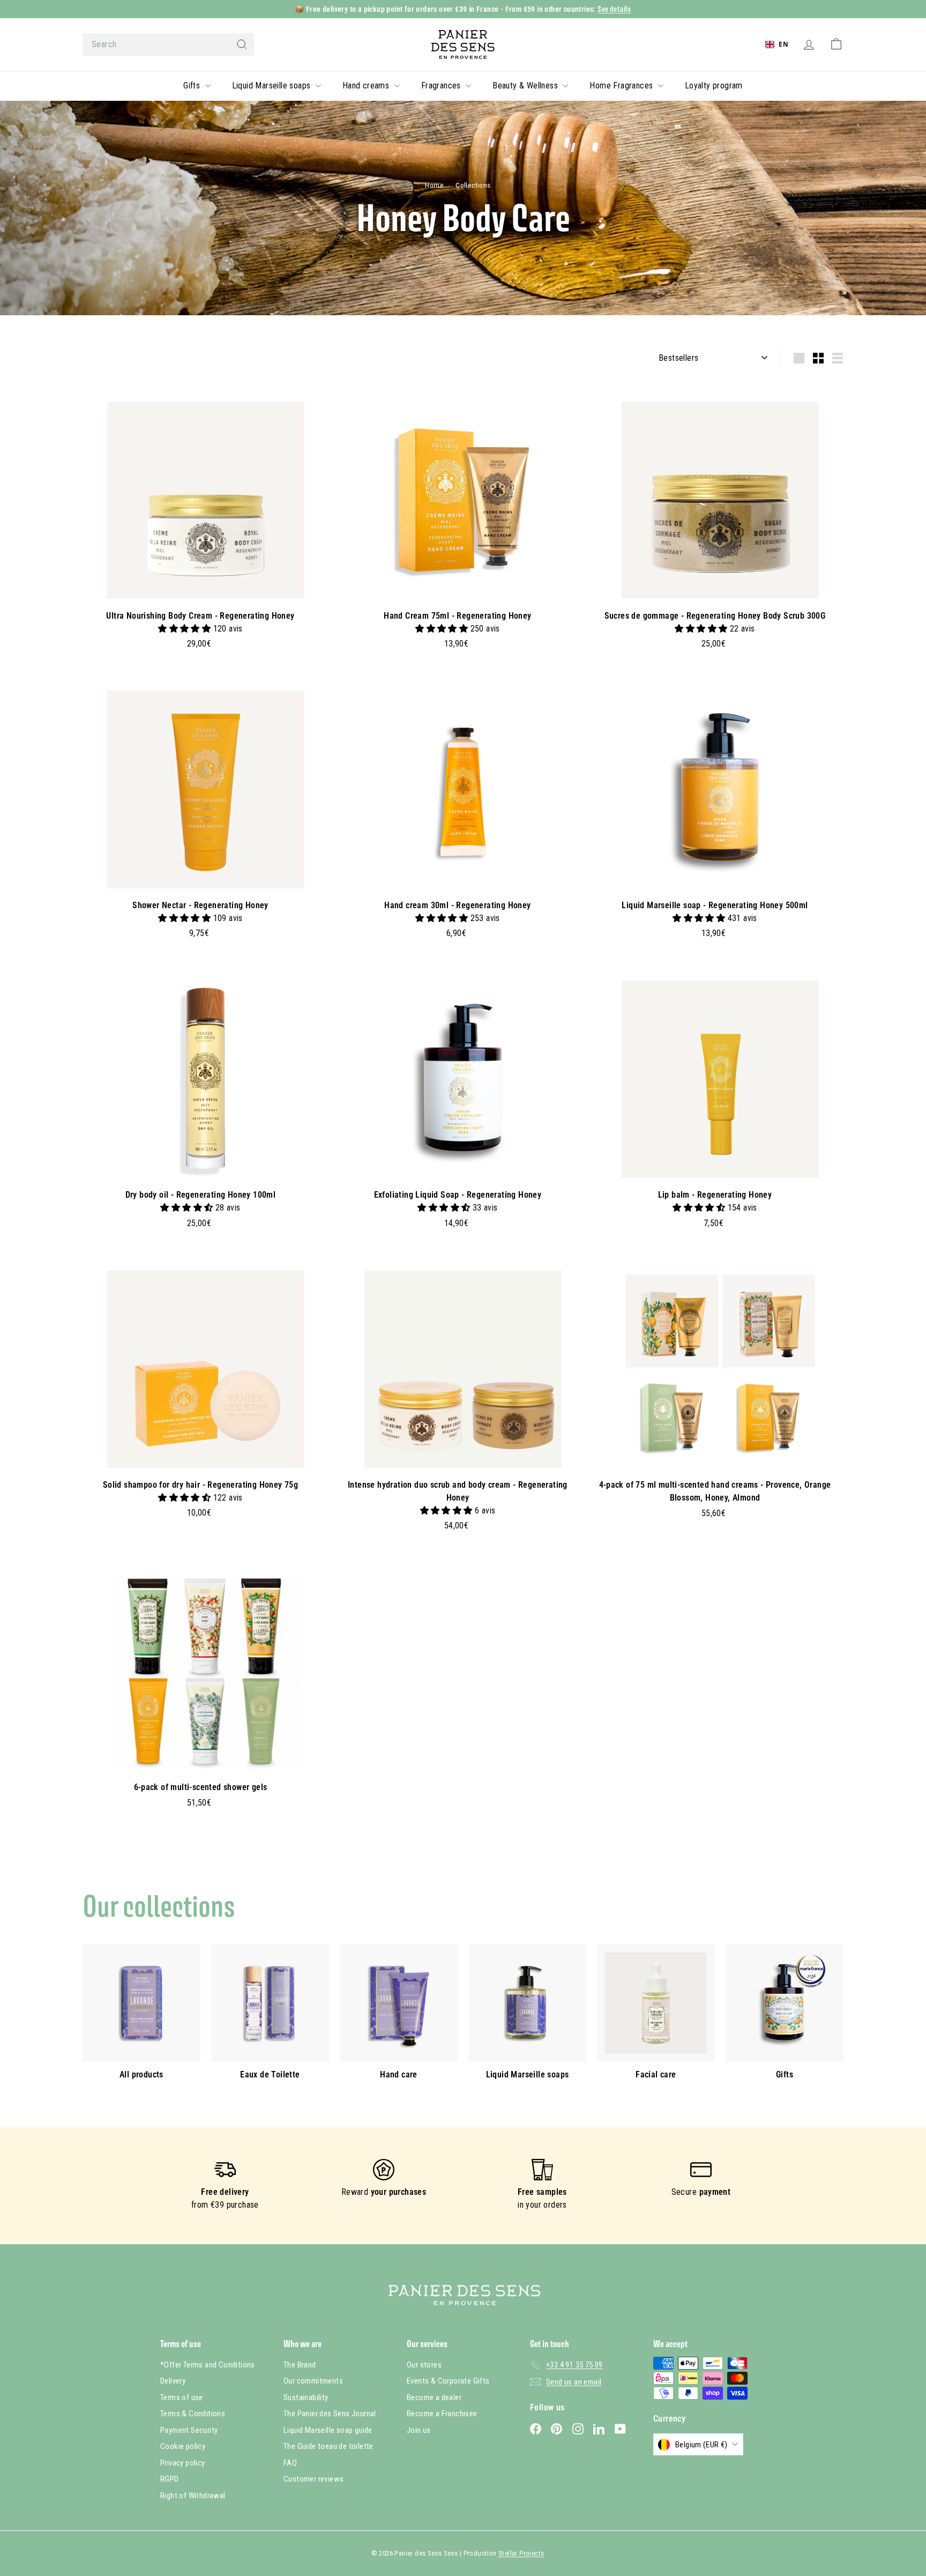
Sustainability (306, 2397)
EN (783, 44)
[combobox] (168, 44)
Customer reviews (313, 2479)
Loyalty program (714, 86)
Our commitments (313, 2381)
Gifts (193, 86)
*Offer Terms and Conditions (208, 2365)
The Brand (300, 2365)
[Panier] (836, 44)
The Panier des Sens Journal (330, 2414)
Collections (474, 185)
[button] (185, 629)
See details (614, 9)
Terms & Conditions (193, 2414)
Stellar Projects (521, 2553)
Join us (419, 2430)
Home (435, 185)
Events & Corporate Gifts (448, 2381)
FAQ (290, 2463)
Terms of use (182, 2397)
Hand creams (367, 86)
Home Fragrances (622, 86)
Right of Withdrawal (193, 2496)
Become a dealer (434, 2397)
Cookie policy (183, 2446)
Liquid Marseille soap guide (328, 2430)
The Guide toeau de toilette (328, 2446)
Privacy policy (183, 2463)
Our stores (424, 2365)
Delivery (173, 2381)
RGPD (170, 2479)
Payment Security (189, 2430)
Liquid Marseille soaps (272, 86)
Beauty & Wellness (526, 86)
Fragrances (442, 86)
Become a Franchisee (442, 2414)
